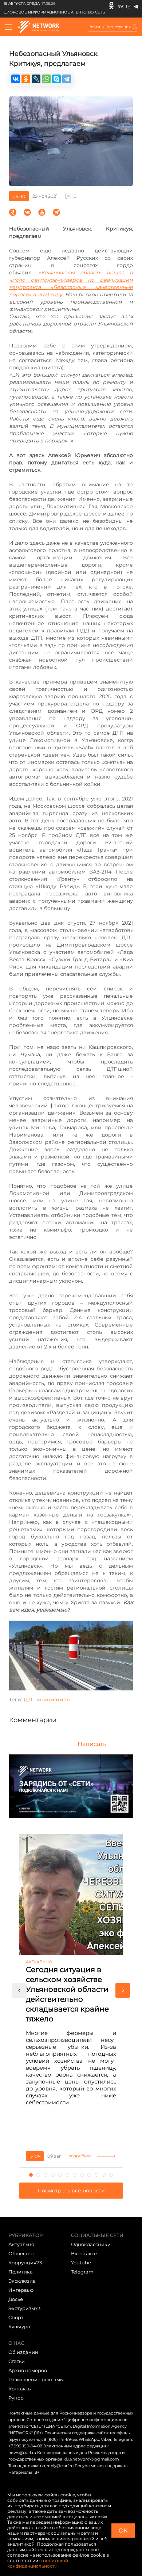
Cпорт (16, 2317)
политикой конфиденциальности (38, 2563)
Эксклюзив (22, 2281)
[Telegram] (136, 5)
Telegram (82, 2272)
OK (123, 2531)
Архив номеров (28, 2370)
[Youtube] (129, 5)
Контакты (20, 2389)
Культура (19, 2326)
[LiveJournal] (36, 79)
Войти (94, 27)
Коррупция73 (25, 2263)
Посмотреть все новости (71, 2191)
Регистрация (118, 27)
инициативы (54, 1700)
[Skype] (56, 79)
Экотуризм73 (24, 2308)
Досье (16, 2299)
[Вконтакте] (121, 5)
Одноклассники (91, 2244)
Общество (21, 2253)
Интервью (21, 2290)
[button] (19, 1990)
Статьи (17, 2361)
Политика (21, 2272)
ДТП (29, 1700)
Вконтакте (84, 2253)
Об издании (23, 2352)
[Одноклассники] (111, 5)
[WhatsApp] (46, 79)
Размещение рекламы (36, 2379)
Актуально (21, 2244)
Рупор (16, 2398)
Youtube (81, 2263)
